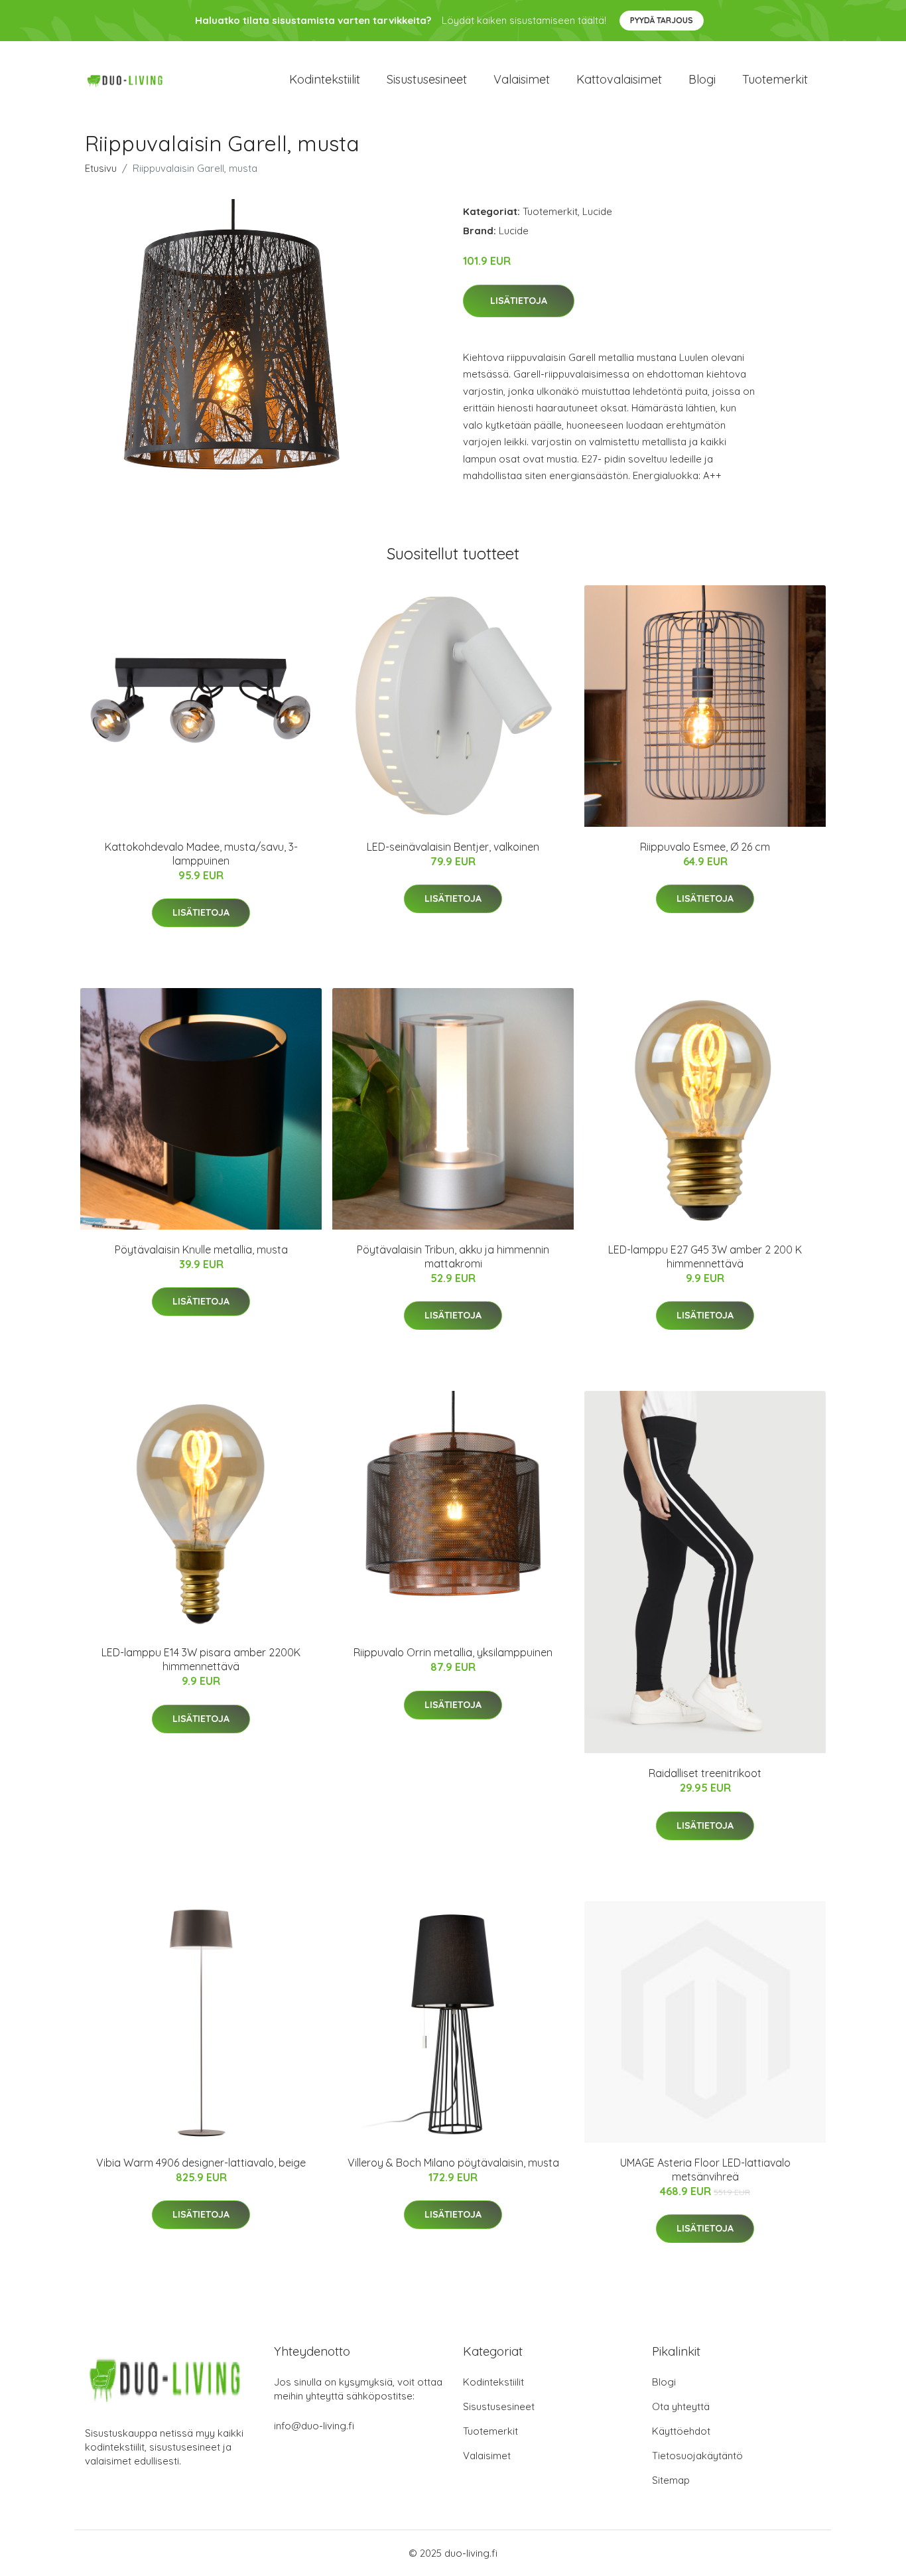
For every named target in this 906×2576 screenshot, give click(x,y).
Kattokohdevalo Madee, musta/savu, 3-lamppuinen (201, 854)
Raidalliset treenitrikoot (705, 1773)
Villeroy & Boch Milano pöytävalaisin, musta (453, 2163)
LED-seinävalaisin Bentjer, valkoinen (453, 847)
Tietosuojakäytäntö (697, 2456)
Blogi (702, 79)
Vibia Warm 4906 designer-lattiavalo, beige (201, 2163)
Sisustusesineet (427, 79)
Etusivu (101, 168)
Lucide (597, 211)
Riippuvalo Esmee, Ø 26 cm (705, 847)
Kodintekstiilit (325, 79)
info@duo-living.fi (314, 2426)
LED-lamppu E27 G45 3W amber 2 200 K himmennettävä (705, 1256)
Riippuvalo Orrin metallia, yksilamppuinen (453, 1652)
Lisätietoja (519, 301)
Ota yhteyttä (681, 2406)
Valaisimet (522, 79)
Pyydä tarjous (662, 20)
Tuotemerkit (775, 79)
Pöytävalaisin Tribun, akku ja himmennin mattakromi (453, 1256)
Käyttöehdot (681, 2431)
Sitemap (671, 2480)
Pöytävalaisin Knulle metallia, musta (201, 1250)
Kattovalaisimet (619, 79)
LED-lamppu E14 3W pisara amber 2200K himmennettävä (201, 1659)
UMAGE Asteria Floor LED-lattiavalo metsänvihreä (705, 2170)
